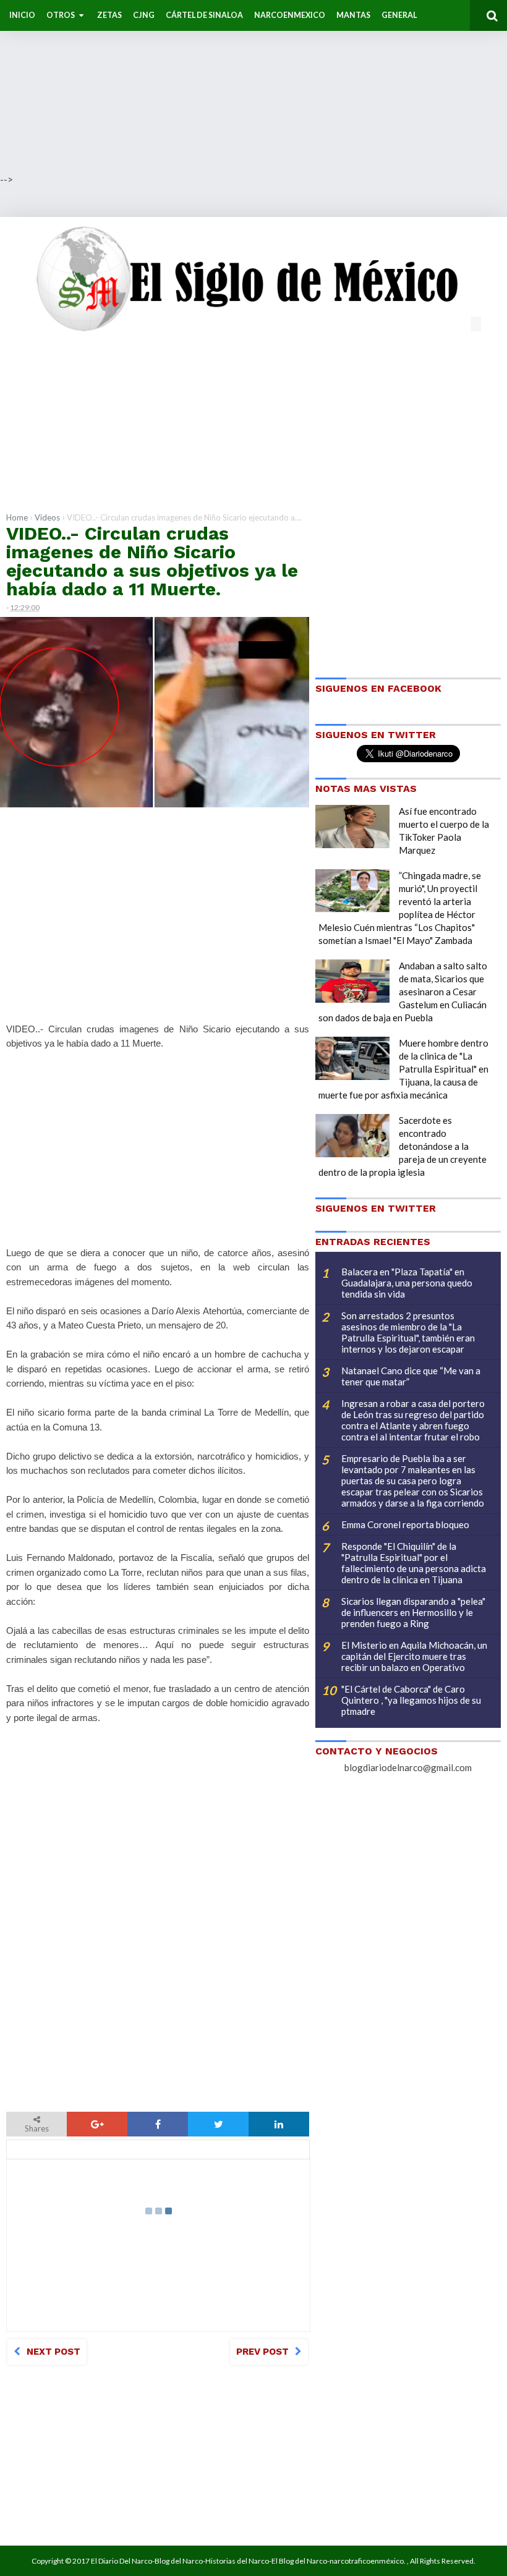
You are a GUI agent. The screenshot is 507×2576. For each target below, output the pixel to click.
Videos (47, 517)
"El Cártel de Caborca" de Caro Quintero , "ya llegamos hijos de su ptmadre (411, 1700)
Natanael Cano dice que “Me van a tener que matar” (411, 1376)
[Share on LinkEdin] (279, 2124)
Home (17, 517)
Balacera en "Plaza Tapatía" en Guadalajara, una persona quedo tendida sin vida (407, 1283)
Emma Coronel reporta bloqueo (405, 1524)
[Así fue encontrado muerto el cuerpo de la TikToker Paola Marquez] (352, 827)
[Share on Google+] (97, 2124)
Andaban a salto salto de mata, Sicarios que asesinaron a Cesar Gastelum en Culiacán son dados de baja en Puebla (403, 992)
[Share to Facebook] (158, 2124)
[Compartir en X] (218, 2124)
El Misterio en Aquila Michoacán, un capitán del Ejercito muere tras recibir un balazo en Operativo (414, 1656)
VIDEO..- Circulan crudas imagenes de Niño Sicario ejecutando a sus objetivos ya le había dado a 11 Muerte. (152, 561)
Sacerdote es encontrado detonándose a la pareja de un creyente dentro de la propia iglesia (403, 1146)
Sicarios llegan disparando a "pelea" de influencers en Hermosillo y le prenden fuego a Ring (413, 1612)
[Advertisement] (253, 87)
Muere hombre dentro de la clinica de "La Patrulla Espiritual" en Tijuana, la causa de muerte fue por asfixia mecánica (403, 1069)
